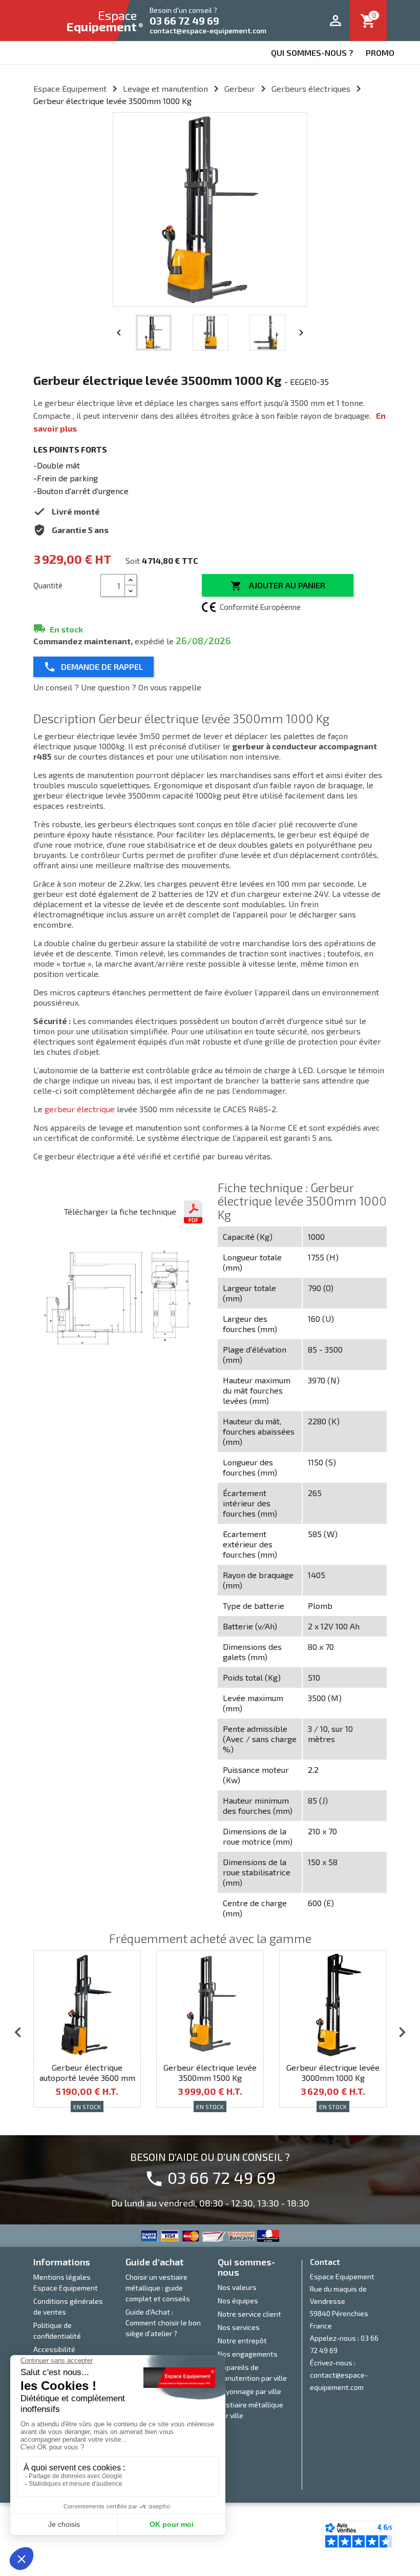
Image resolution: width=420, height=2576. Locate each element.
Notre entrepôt (242, 2340)
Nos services (239, 2327)
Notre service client (249, 2314)
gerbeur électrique (80, 1109)
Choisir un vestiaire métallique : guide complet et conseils (158, 2288)
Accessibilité (54, 2349)
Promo (380, 53)
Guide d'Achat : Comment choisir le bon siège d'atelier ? (163, 2323)
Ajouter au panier (278, 586)
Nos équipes (238, 2301)
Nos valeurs (237, 2287)
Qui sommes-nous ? (312, 53)
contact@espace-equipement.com (208, 30)
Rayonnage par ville (249, 2391)
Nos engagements (248, 2354)
